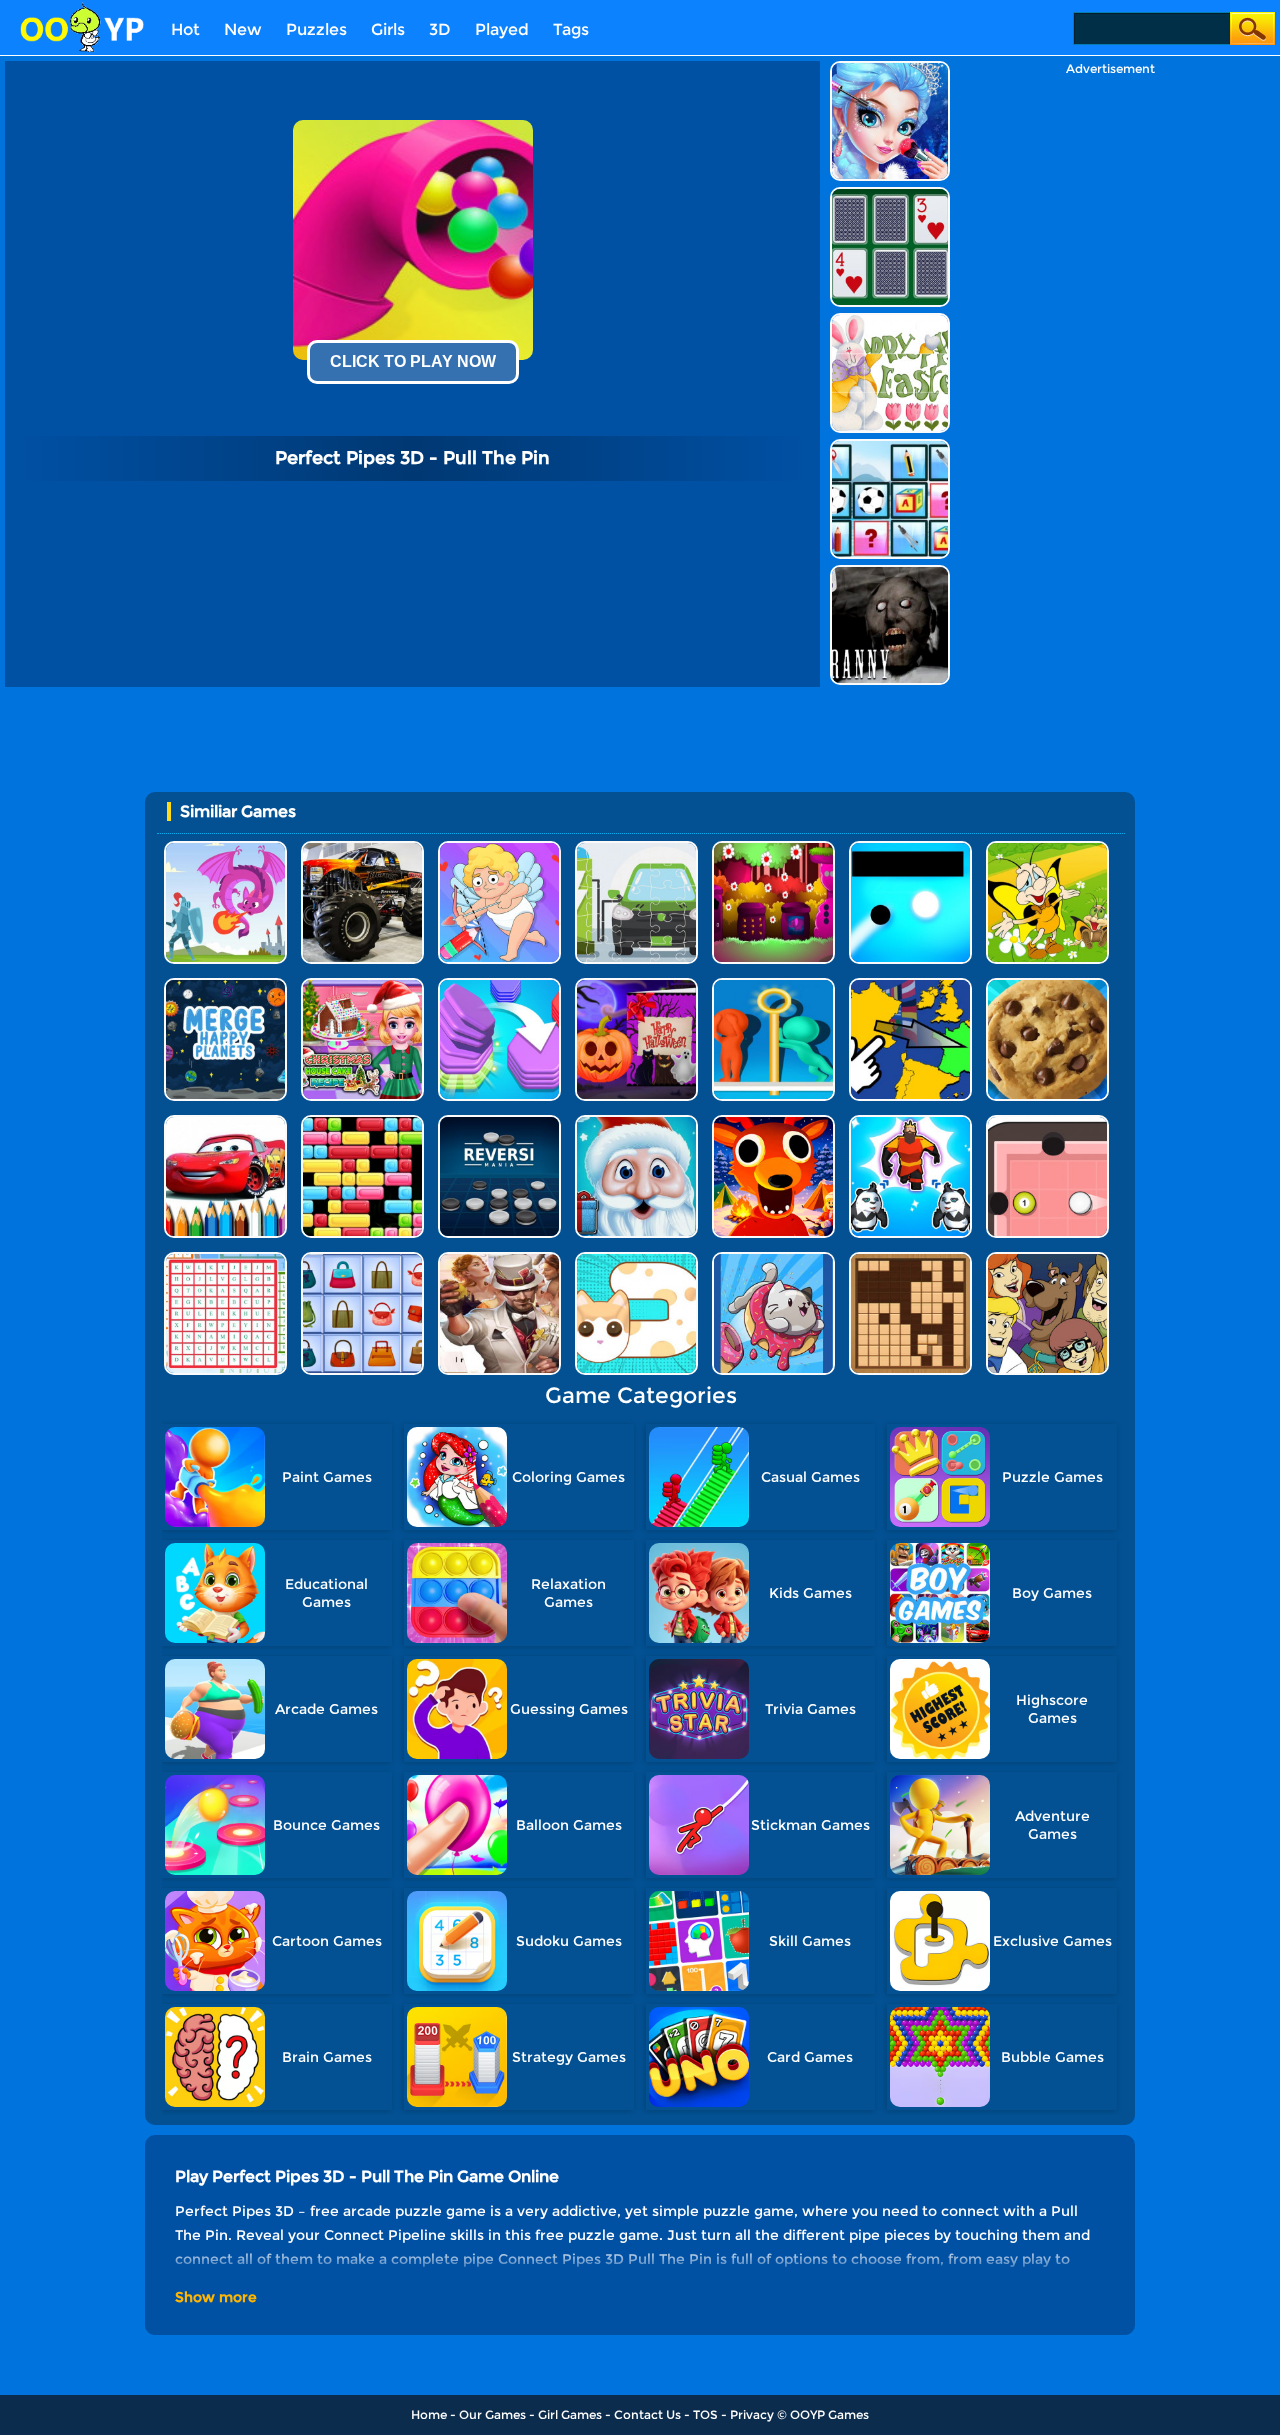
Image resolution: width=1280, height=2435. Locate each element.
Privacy (752, 2414)
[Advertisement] (1110, 376)
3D (440, 29)
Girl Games (570, 2414)
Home (429, 2414)
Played (502, 29)
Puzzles (316, 29)
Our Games (492, 2414)
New (243, 29)
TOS (705, 2414)
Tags (571, 29)
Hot (185, 29)
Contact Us (647, 2414)
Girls (388, 29)
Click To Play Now (413, 361)
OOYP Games (829, 2414)
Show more (216, 2297)
